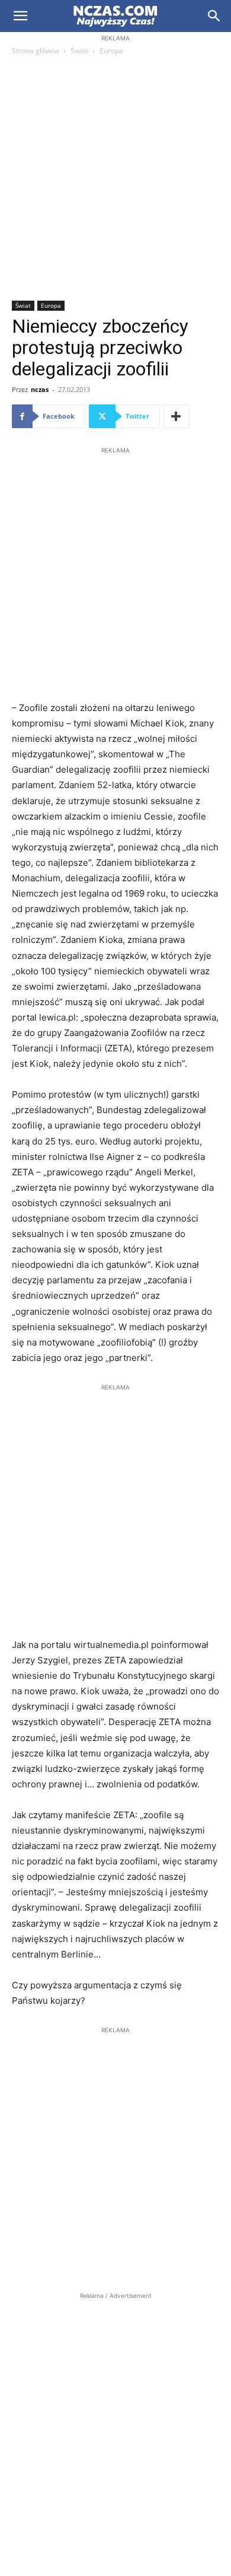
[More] (177, 416)
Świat (79, 51)
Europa (111, 51)
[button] (20, 16)
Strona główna (36, 51)
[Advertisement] (115, 179)
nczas (40, 389)
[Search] (214, 16)
